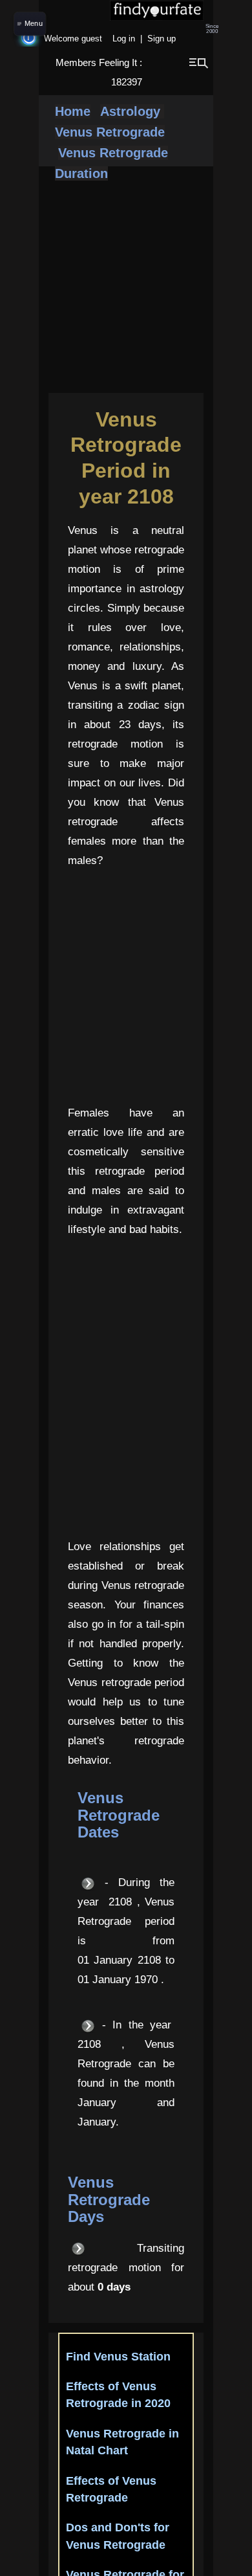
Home (73, 111)
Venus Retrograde (110, 132)
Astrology (132, 111)
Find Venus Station (118, 2357)
